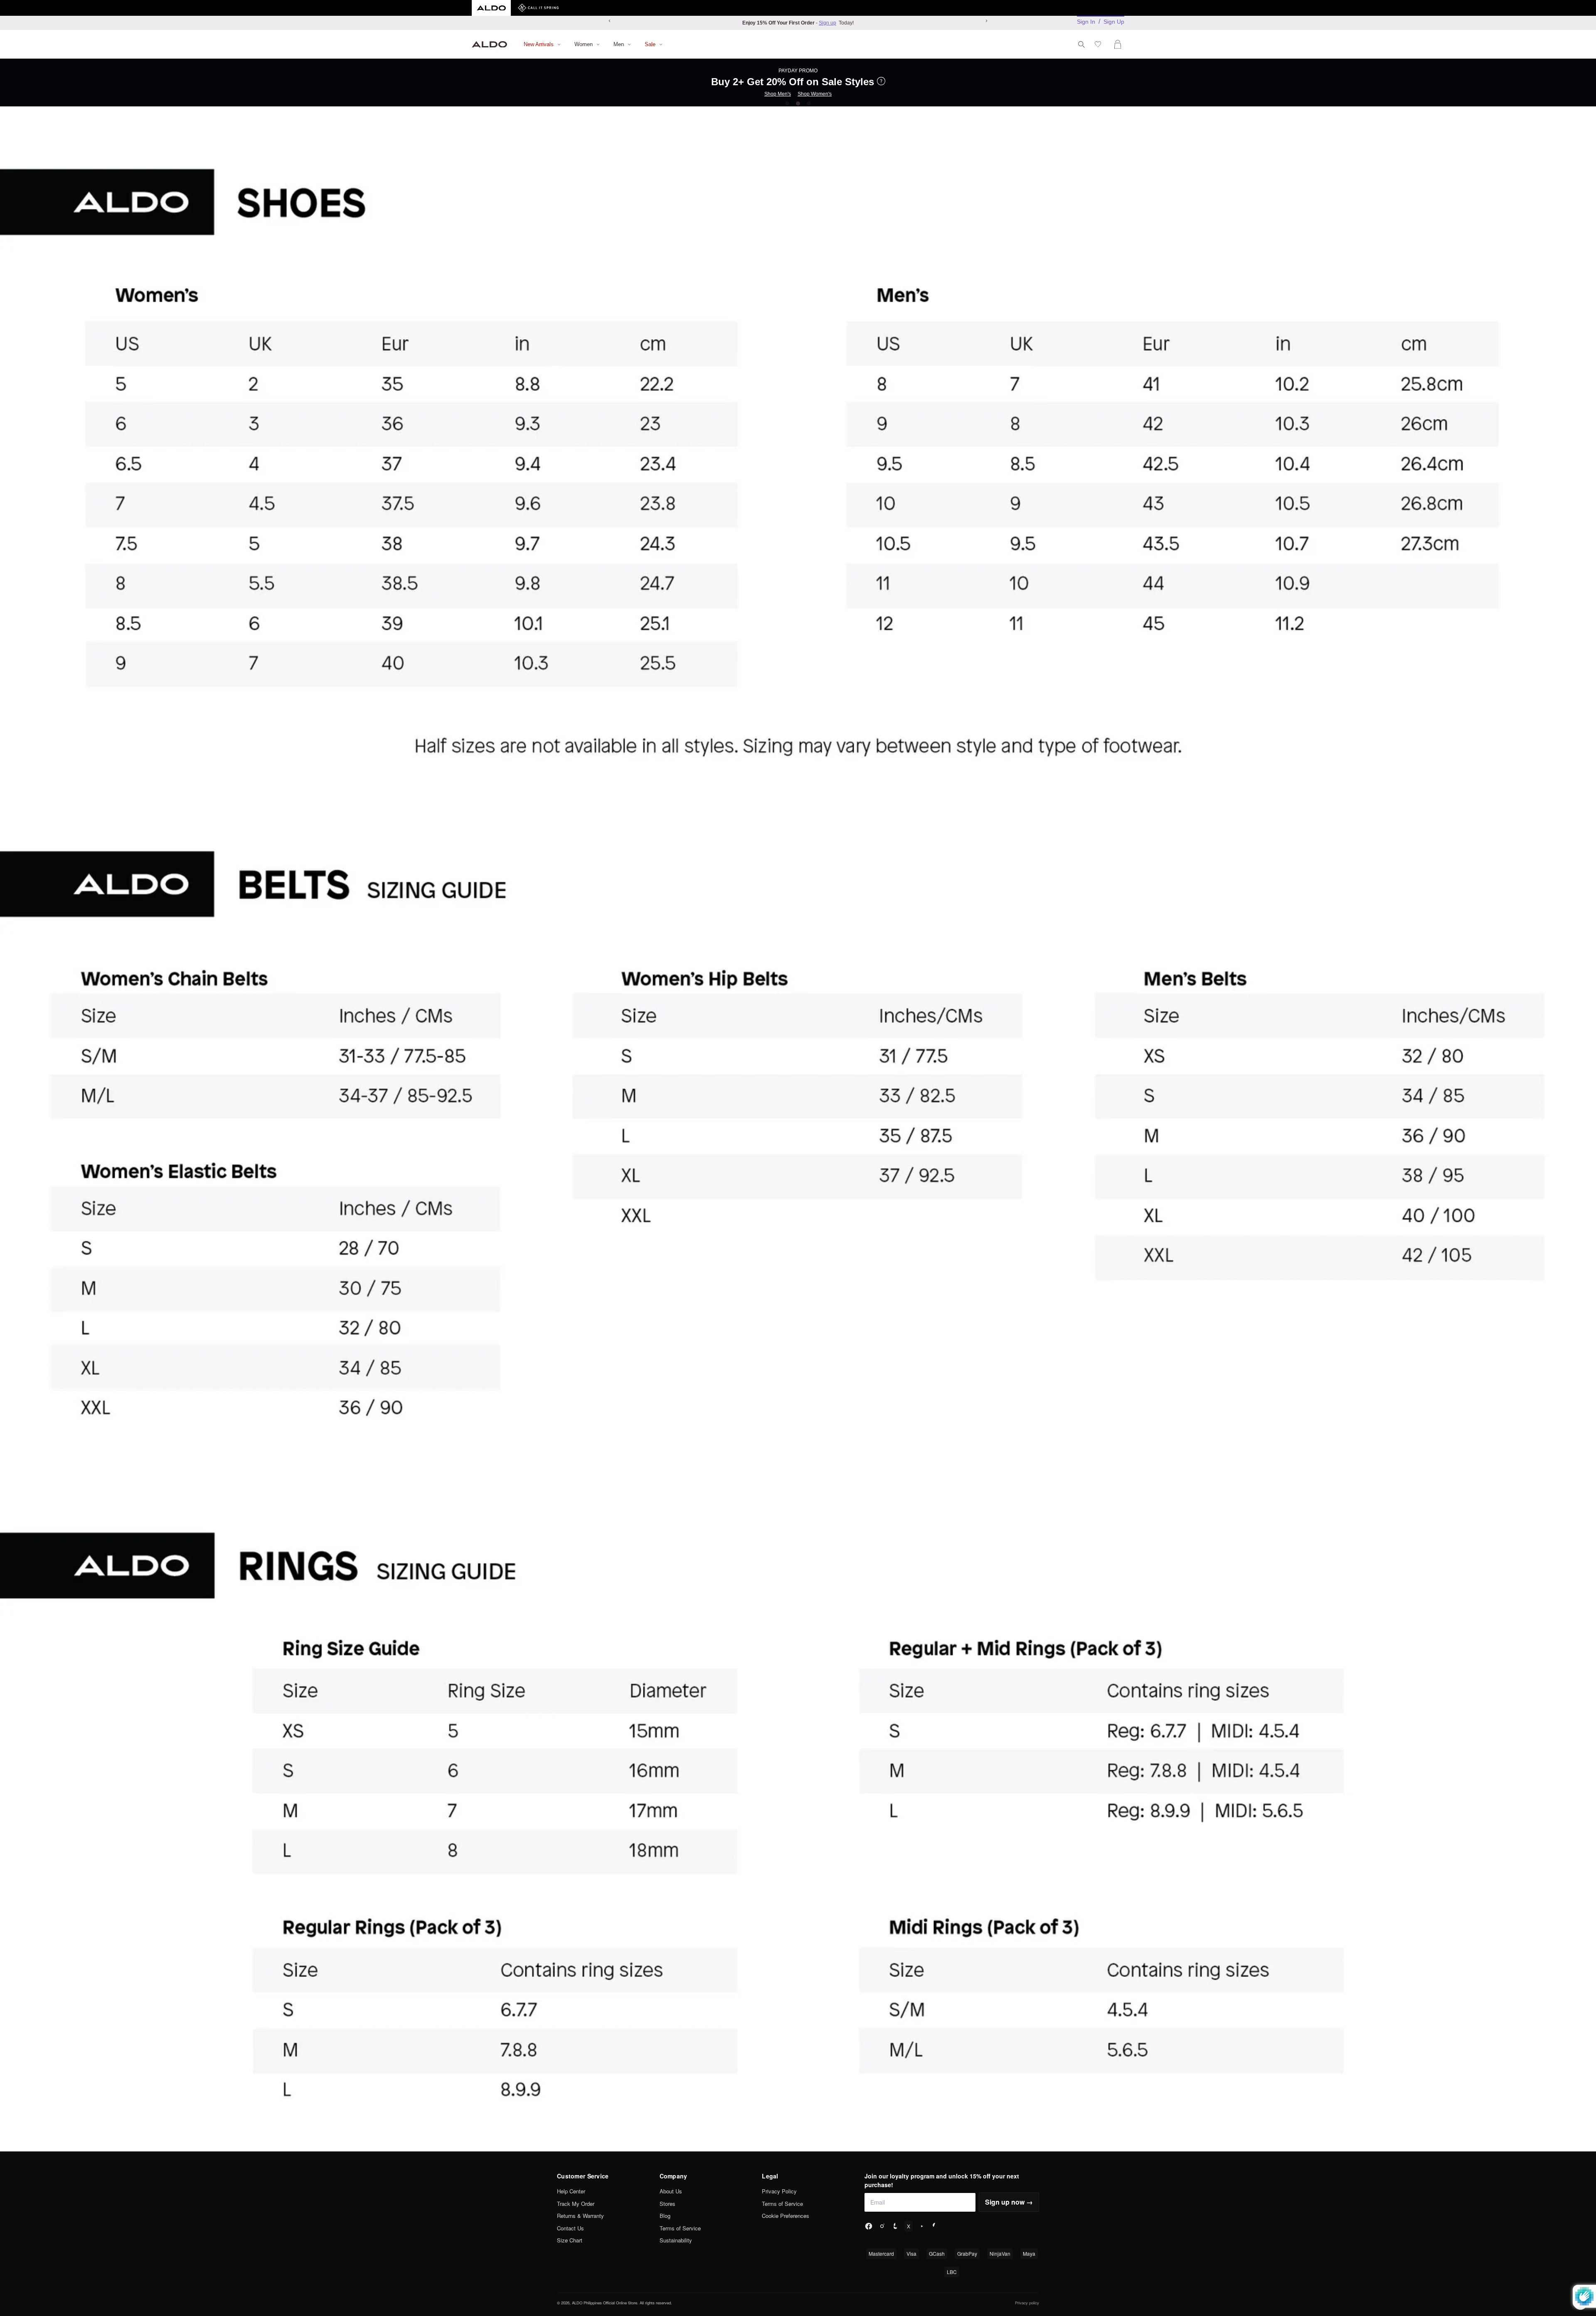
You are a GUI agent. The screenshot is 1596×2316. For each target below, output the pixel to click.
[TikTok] (895, 2226)
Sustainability (676, 2240)
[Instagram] (882, 2226)
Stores (667, 2204)
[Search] (1081, 44)
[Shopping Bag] (1119, 44)
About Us (671, 2191)
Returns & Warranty (580, 2216)
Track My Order (576, 2204)
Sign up (828, 23)
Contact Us (570, 2228)
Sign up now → (1009, 2202)
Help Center (571, 2191)
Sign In (1086, 22)
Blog (665, 2216)
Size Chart (570, 2240)
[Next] (986, 21)
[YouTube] (922, 2226)
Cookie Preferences (786, 2216)
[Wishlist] (1100, 44)
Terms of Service (680, 2228)
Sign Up (1114, 22)
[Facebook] (869, 2226)
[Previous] (610, 21)
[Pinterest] (935, 2226)
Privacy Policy (779, 2191)
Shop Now (795, 86)
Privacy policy (1027, 2303)
